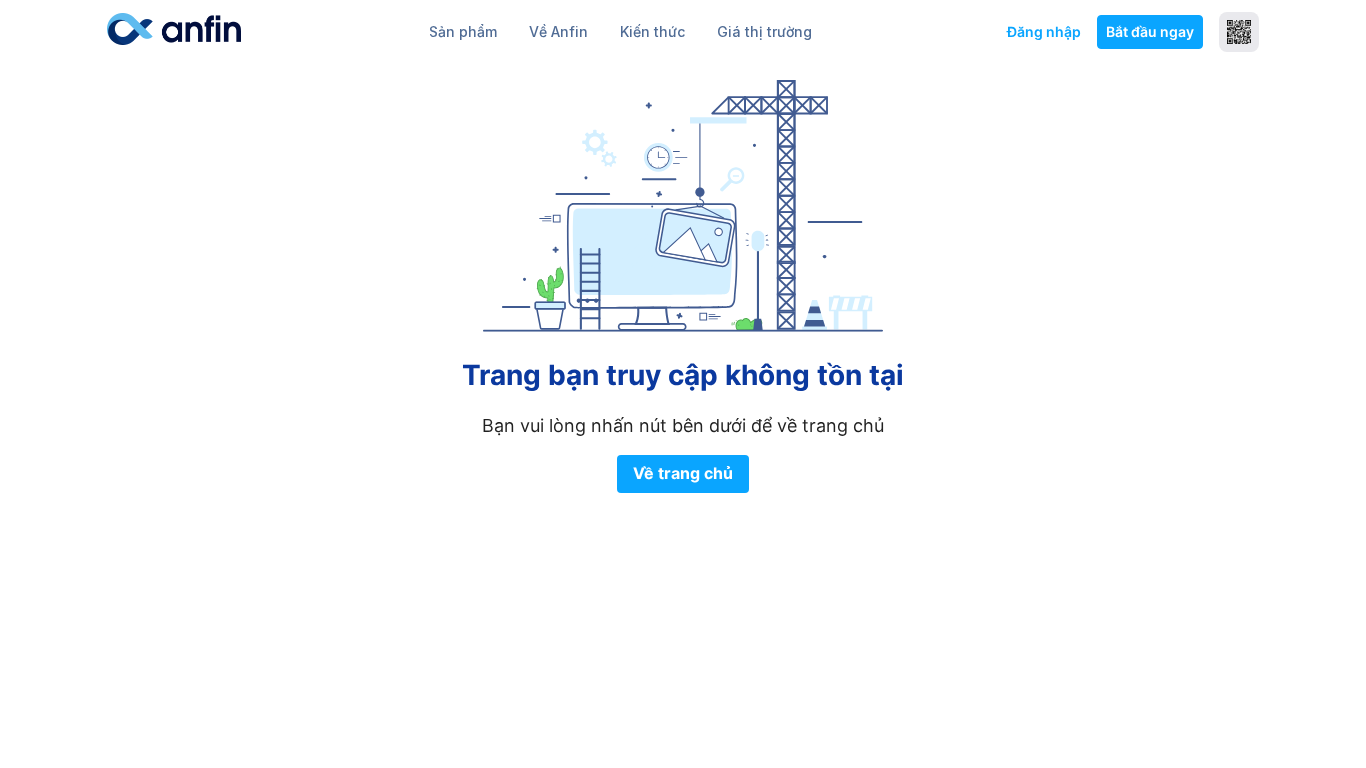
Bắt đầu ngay (1150, 31)
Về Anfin (558, 31)
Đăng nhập (1044, 31)
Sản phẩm (463, 31)
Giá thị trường (764, 31)
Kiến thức (652, 31)
